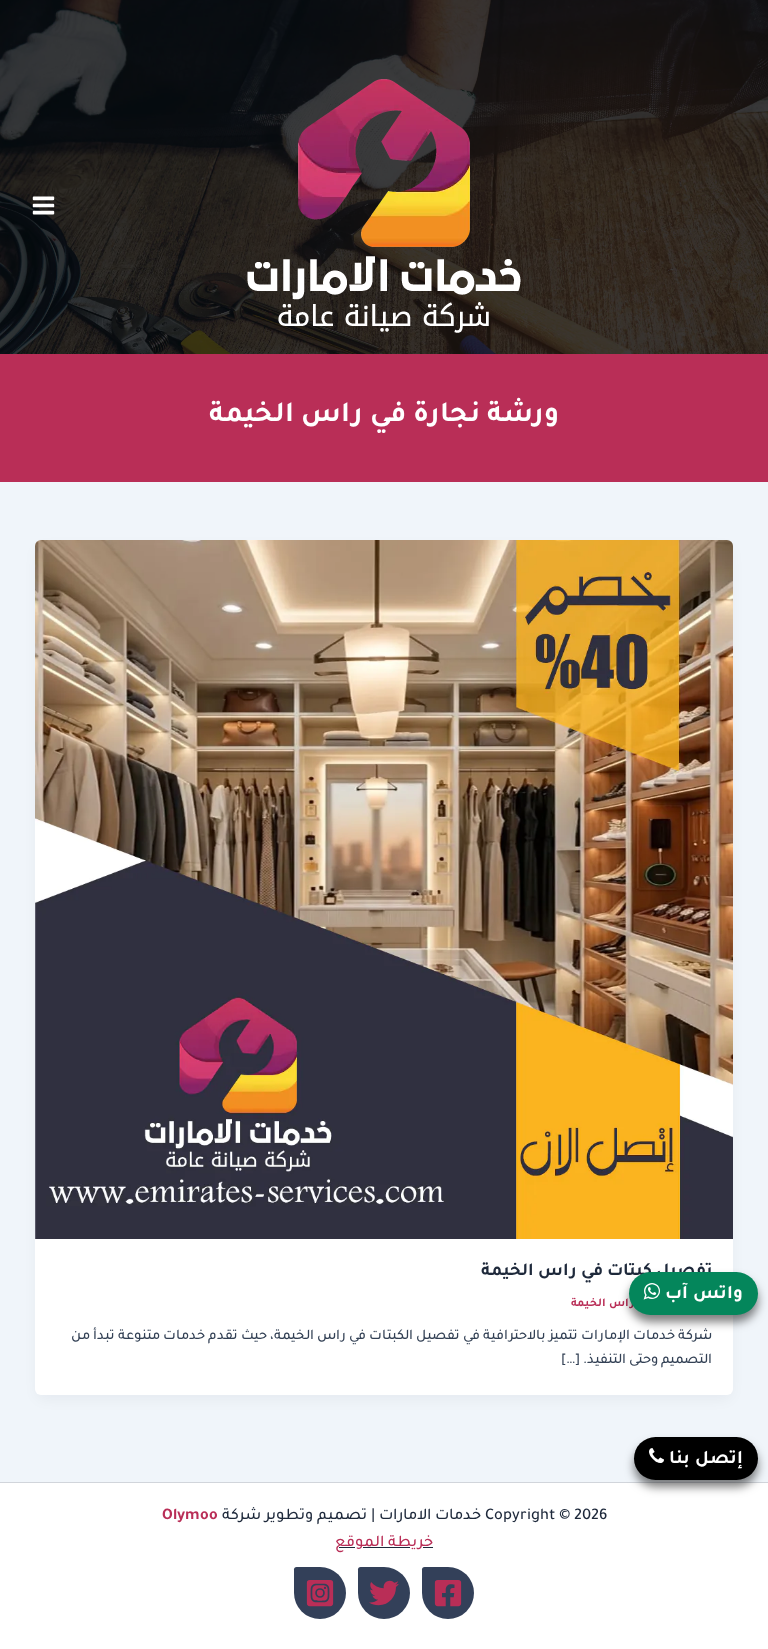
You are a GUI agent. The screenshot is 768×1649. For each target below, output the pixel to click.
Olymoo (190, 1516)
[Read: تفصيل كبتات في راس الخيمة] (384, 891)
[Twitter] (384, 1593)
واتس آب (701, 1295)
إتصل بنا (703, 1460)
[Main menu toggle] (43, 206)
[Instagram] (320, 1593)
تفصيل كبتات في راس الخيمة (596, 1272)
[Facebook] (448, 1593)
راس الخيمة (602, 1304)
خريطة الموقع (384, 1543)
